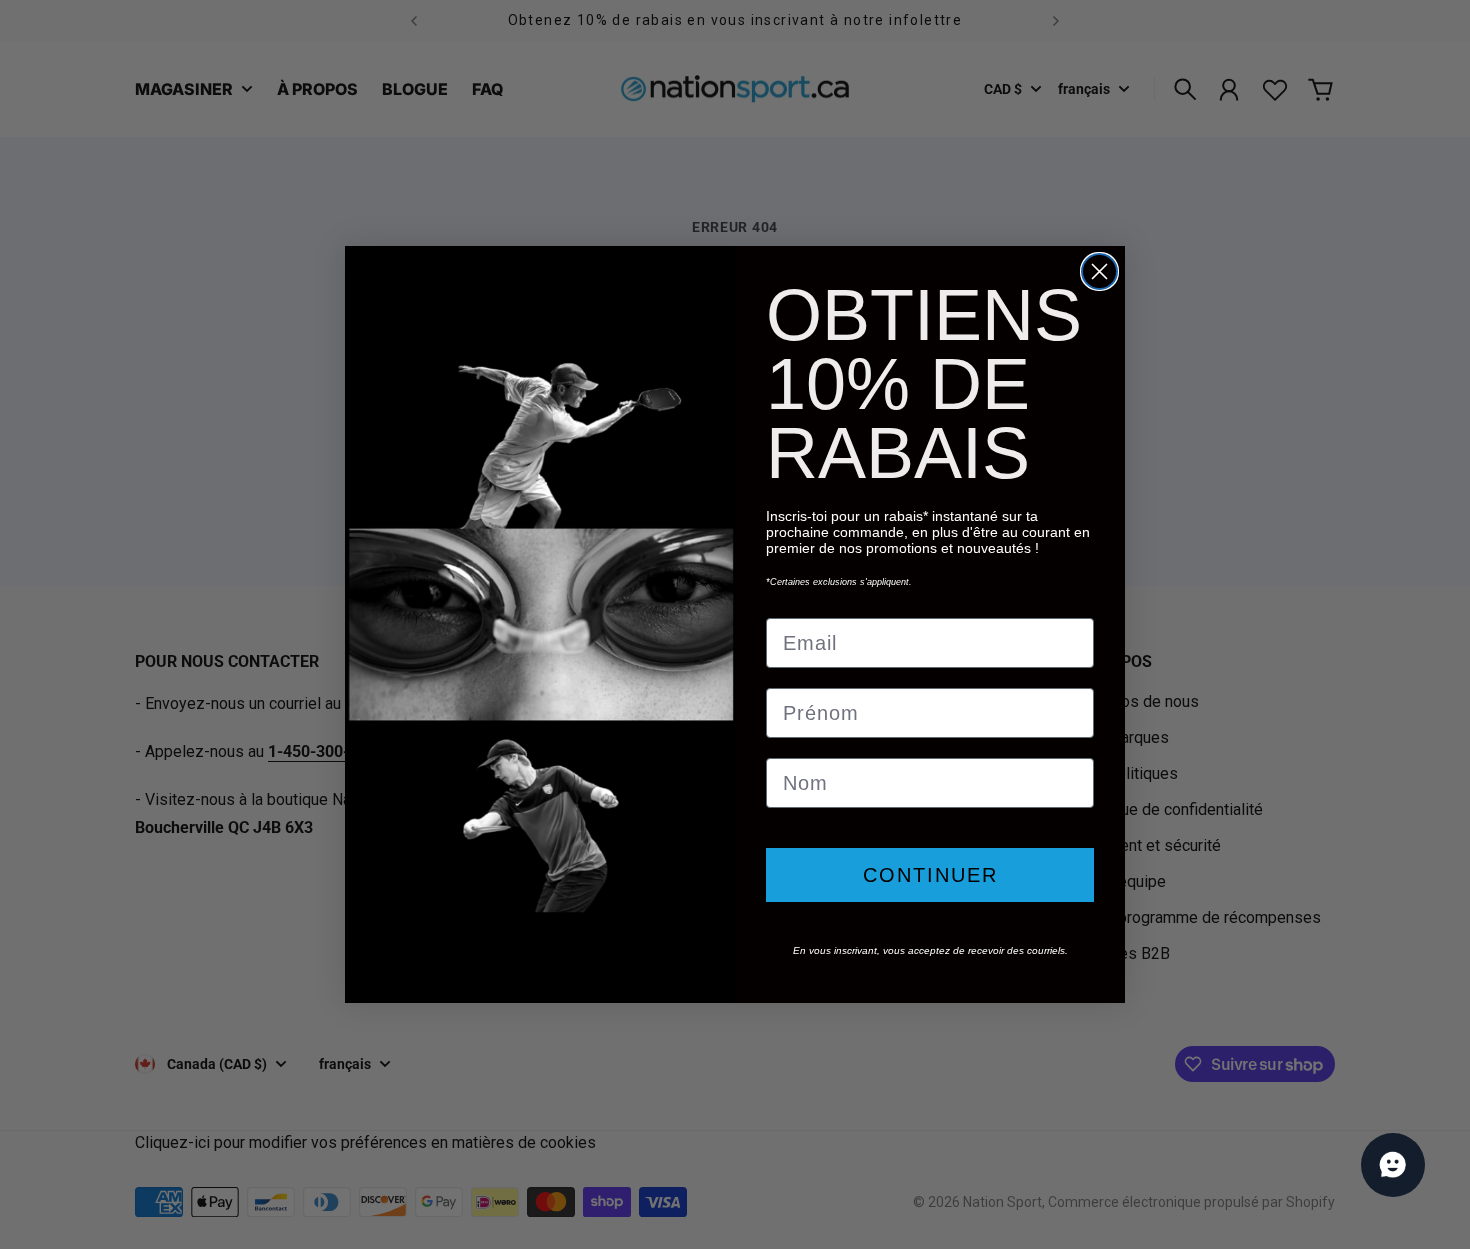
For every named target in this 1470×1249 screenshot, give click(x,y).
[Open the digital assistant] (1393, 1165)
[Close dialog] (1099, 271)
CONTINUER (930, 875)
